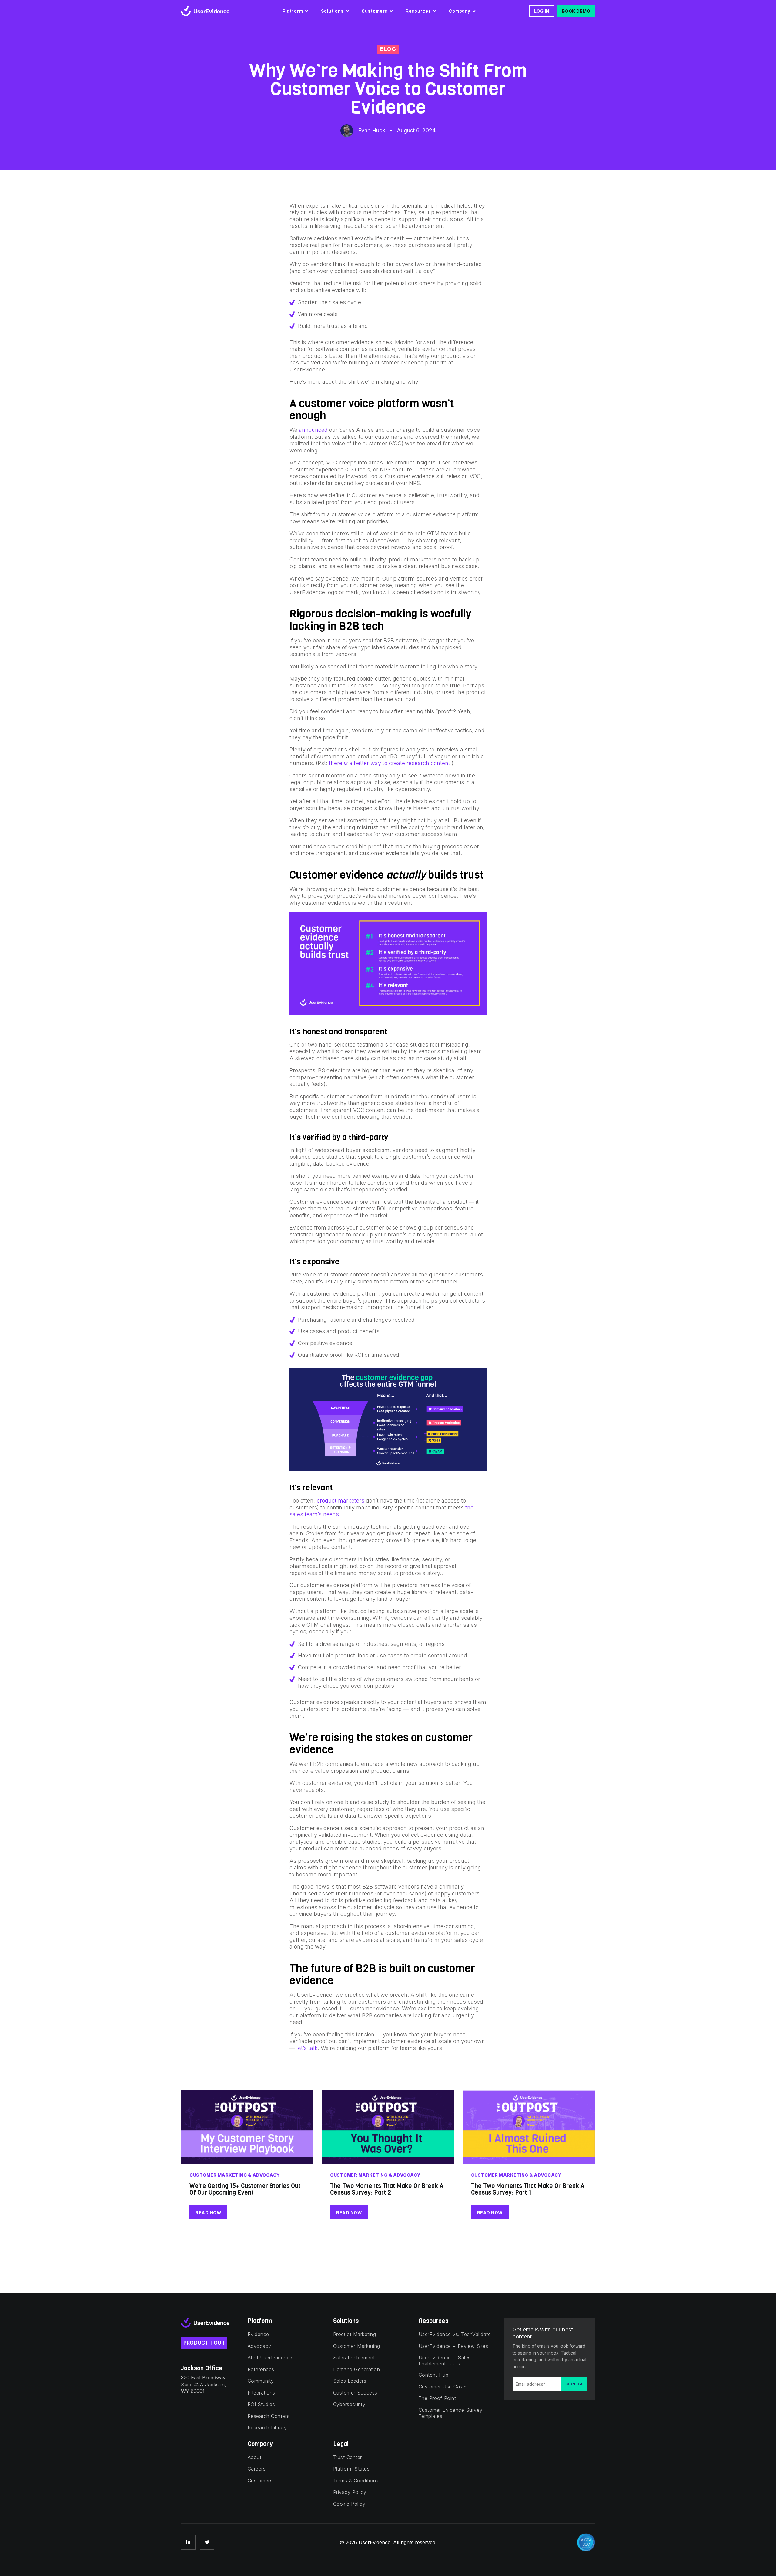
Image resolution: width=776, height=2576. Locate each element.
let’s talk (307, 2048)
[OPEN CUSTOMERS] (391, 11)
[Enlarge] (479, 920)
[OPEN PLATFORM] (307, 11)
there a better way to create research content (390, 763)
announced (313, 430)
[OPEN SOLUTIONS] (348, 11)
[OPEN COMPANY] (474, 11)
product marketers (340, 1501)
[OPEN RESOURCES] (435, 11)
